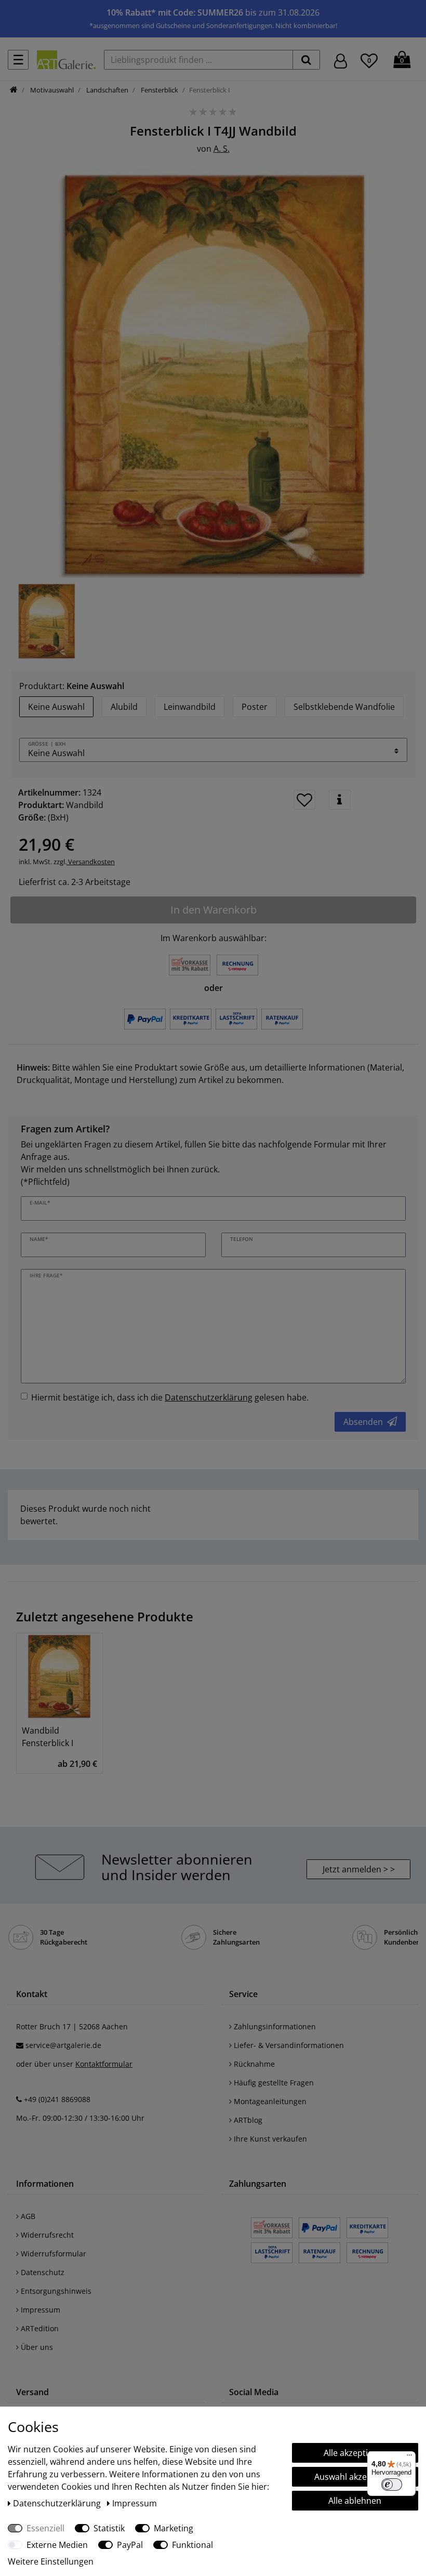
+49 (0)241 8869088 (57, 2099)
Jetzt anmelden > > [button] (359, 1869)
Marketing (174, 2528)
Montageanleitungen (269, 2101)
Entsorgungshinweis (55, 2291)
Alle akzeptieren (355, 2453)
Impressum (39, 2310)
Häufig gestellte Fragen (273, 2083)
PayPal (130, 2545)
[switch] (392, 2485)
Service (243, 1994)
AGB (27, 2216)
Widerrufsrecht (46, 2235)
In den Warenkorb (214, 910)
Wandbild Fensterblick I (48, 1737)
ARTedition (39, 2328)
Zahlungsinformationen (274, 2026)
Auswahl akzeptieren (355, 2477)
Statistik (109, 2528)
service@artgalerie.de (63, 2045)
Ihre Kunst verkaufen (269, 2139)
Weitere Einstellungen (51, 2561)
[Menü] (409, 2458)
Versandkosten (91, 862)
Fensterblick (159, 90)
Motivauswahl (51, 90)
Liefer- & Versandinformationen (288, 2045)
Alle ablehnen (355, 2501)
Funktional (192, 2545)
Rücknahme (253, 2064)
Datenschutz (42, 2272)
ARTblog (247, 2120)
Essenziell (45, 2528)
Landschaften (106, 90)
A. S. (222, 149)
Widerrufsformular (52, 2254)
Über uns (36, 2347)
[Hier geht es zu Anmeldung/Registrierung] (341, 60)
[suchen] (306, 60)
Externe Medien (57, 2545)
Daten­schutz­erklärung (58, 2503)
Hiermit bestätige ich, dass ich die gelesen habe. (170, 1397)
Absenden (363, 1422)
